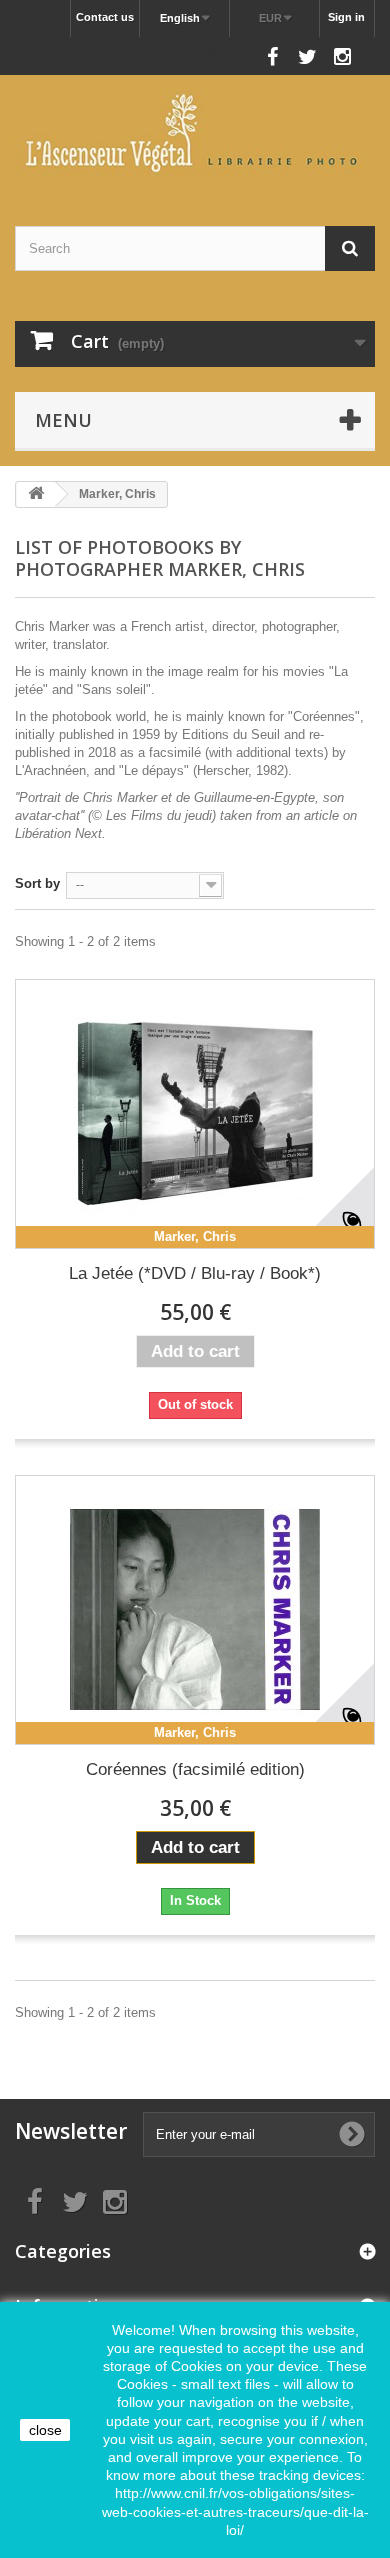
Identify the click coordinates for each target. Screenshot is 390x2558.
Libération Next (58, 833)
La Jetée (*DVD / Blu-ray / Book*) (195, 1273)
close (45, 2430)
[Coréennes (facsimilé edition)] (195, 1610)
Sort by (37, 883)
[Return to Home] (36, 494)
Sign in (346, 17)
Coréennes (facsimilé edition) (195, 1769)
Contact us (105, 17)
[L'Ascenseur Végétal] (195, 133)
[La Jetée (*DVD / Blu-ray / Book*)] (195, 1114)
